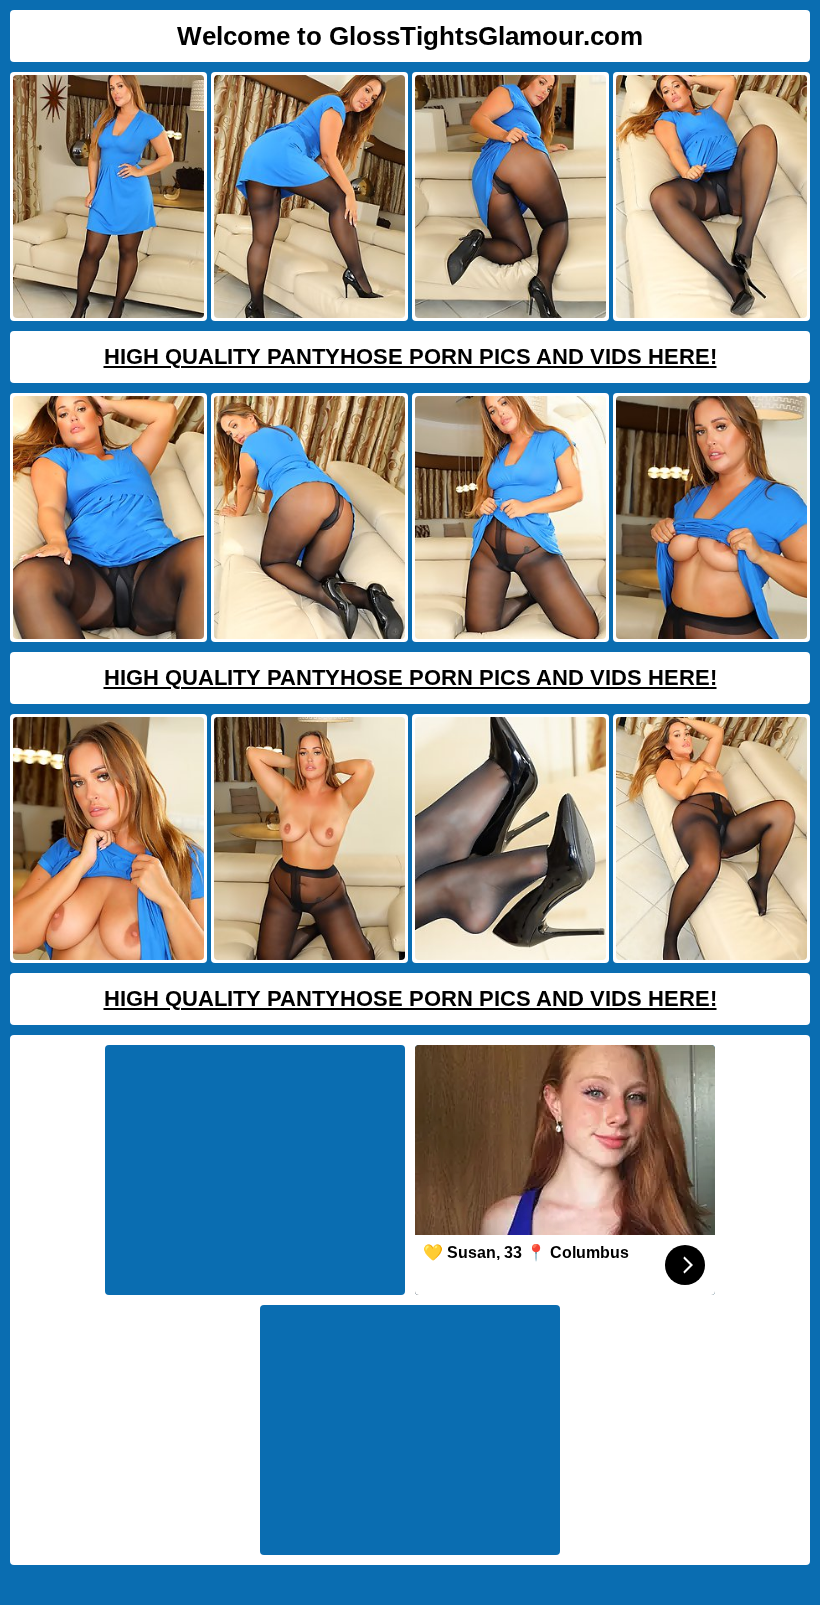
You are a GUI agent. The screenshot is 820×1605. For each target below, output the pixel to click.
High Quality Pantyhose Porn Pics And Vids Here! (410, 356)
